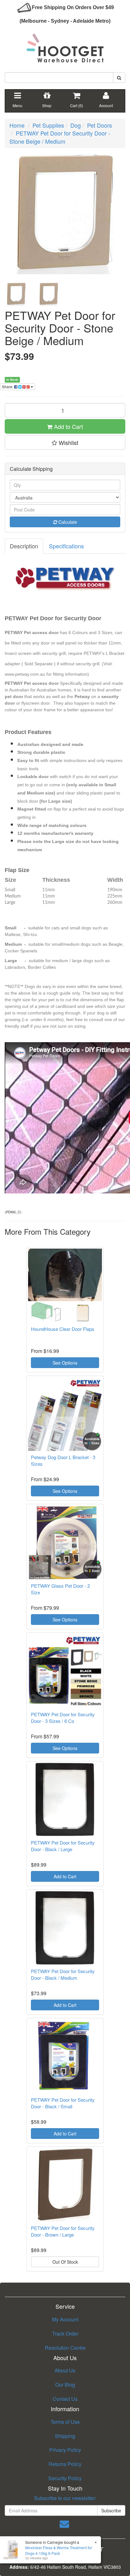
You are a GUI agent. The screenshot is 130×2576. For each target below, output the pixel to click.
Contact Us (65, 2399)
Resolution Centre (65, 2348)
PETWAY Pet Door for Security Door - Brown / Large (63, 2231)
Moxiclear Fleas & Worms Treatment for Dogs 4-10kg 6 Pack (59, 2550)
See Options (65, 1363)
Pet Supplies (48, 125)
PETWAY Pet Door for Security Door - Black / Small (63, 2103)
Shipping (65, 2436)
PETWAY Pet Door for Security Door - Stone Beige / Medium (60, 137)
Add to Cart (68, 426)
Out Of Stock (65, 2262)
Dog (76, 125)
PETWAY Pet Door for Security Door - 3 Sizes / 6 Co (63, 1718)
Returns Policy (65, 2464)
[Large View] (16, 294)
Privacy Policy (65, 2450)
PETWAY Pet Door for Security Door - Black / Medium (63, 1974)
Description (24, 546)
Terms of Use (65, 2422)
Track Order (65, 2333)
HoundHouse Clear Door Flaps (63, 1329)
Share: (8, 387)
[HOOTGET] (65, 45)
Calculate (67, 522)
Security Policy (65, 2478)
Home (17, 125)
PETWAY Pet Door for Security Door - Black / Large (63, 1846)
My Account (65, 2319)
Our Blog (65, 2385)
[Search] (119, 78)
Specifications (66, 546)
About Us (65, 2370)
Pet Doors (100, 125)
